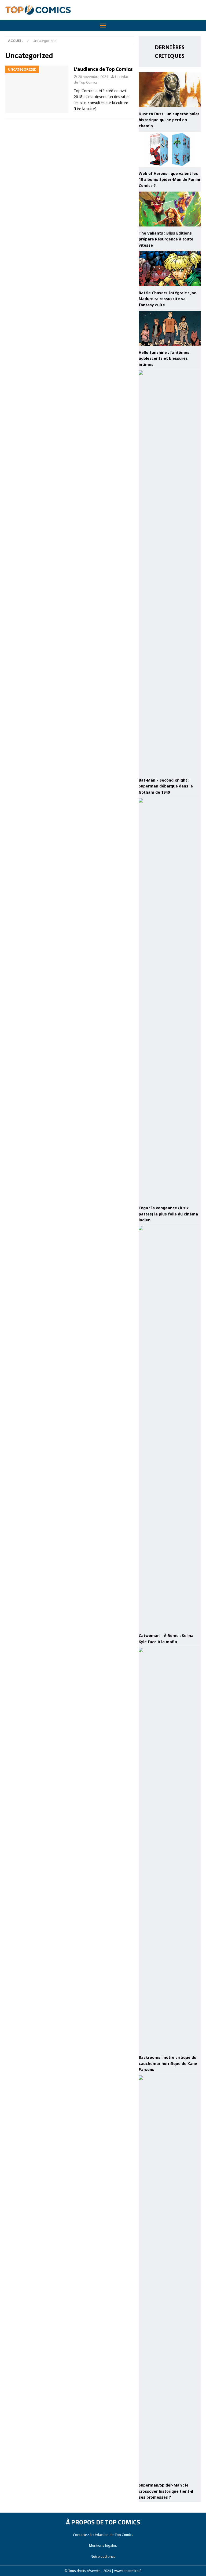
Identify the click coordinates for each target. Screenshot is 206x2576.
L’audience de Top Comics (103, 69)
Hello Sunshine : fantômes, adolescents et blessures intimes (165, 358)
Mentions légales (103, 2545)
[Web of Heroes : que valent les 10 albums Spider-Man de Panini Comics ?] (170, 149)
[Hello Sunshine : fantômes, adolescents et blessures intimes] (170, 328)
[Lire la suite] (85, 109)
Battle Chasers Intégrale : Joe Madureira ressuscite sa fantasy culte (168, 299)
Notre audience (103, 2556)
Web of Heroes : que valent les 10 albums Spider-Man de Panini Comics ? (169, 179)
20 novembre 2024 (93, 77)
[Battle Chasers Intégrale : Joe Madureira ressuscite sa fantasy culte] (170, 269)
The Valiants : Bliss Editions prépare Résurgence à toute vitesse (166, 239)
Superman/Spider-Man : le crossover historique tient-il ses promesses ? (166, 2491)
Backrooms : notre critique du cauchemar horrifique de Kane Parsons (168, 2063)
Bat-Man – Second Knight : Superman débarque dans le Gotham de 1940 (166, 786)
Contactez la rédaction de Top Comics (103, 2535)
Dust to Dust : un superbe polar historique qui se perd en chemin (169, 120)
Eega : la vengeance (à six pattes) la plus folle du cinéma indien (168, 1214)
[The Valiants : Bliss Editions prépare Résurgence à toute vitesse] (170, 209)
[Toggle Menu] (103, 26)
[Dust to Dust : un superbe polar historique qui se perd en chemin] (170, 90)
